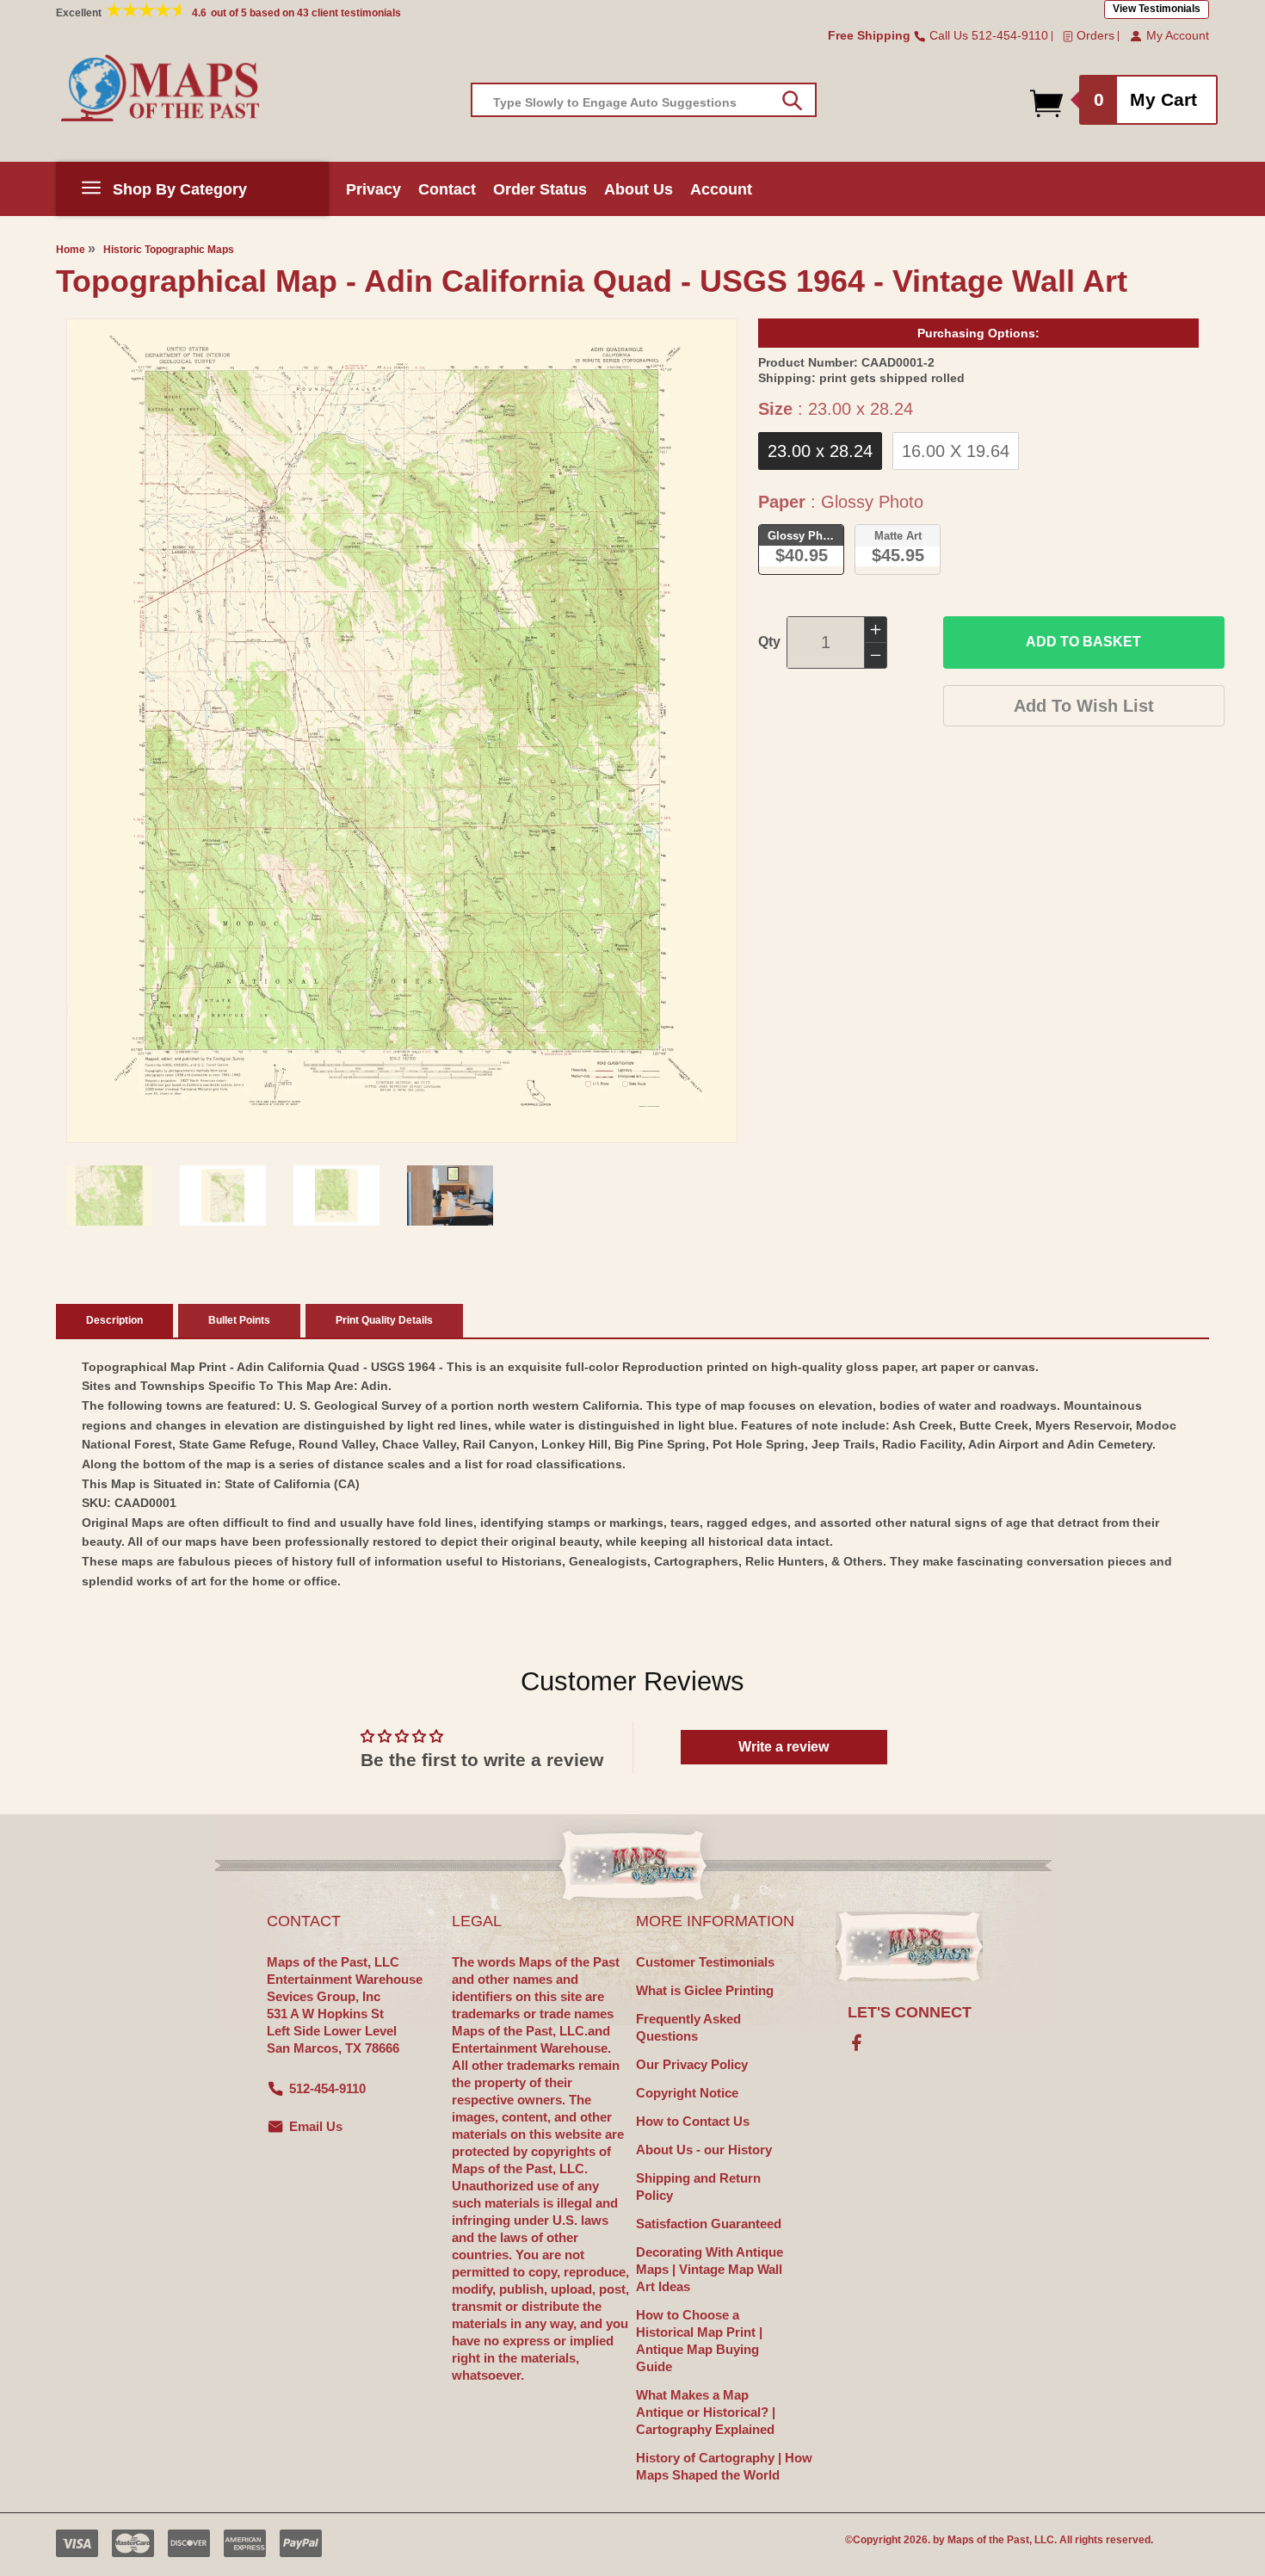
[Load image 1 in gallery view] (109, 1195)
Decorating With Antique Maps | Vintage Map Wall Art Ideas (710, 2269)
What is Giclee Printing (705, 1990)
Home (71, 250)
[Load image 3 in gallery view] (336, 1195)
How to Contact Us (693, 2121)
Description (114, 1320)
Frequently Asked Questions (688, 2027)
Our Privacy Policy (692, 2064)
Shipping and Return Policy (698, 2187)
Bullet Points (239, 1320)
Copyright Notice (687, 2093)
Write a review (784, 1747)
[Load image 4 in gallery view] (450, 1195)
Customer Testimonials (705, 1962)
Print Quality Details (384, 1320)
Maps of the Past (988, 2540)
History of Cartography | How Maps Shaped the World (724, 2466)
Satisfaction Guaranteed (709, 2224)
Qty (769, 642)
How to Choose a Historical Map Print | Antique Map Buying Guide (699, 2341)
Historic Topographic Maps (169, 250)
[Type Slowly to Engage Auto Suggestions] (792, 101)
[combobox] (644, 100)
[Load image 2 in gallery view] (223, 1195)
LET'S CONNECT (910, 2012)
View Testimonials (1157, 9)
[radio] (820, 451)
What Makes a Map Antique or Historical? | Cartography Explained (706, 2412)
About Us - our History (704, 2150)
